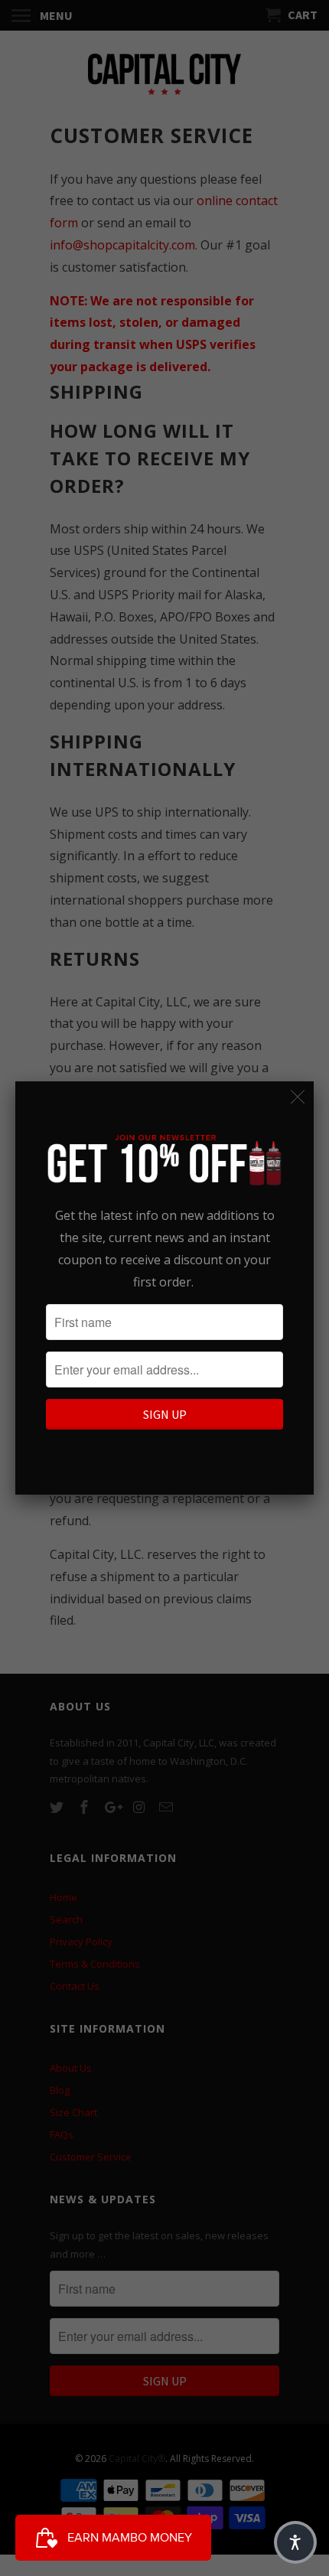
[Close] (298, 1097)
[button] (295, 2542)
